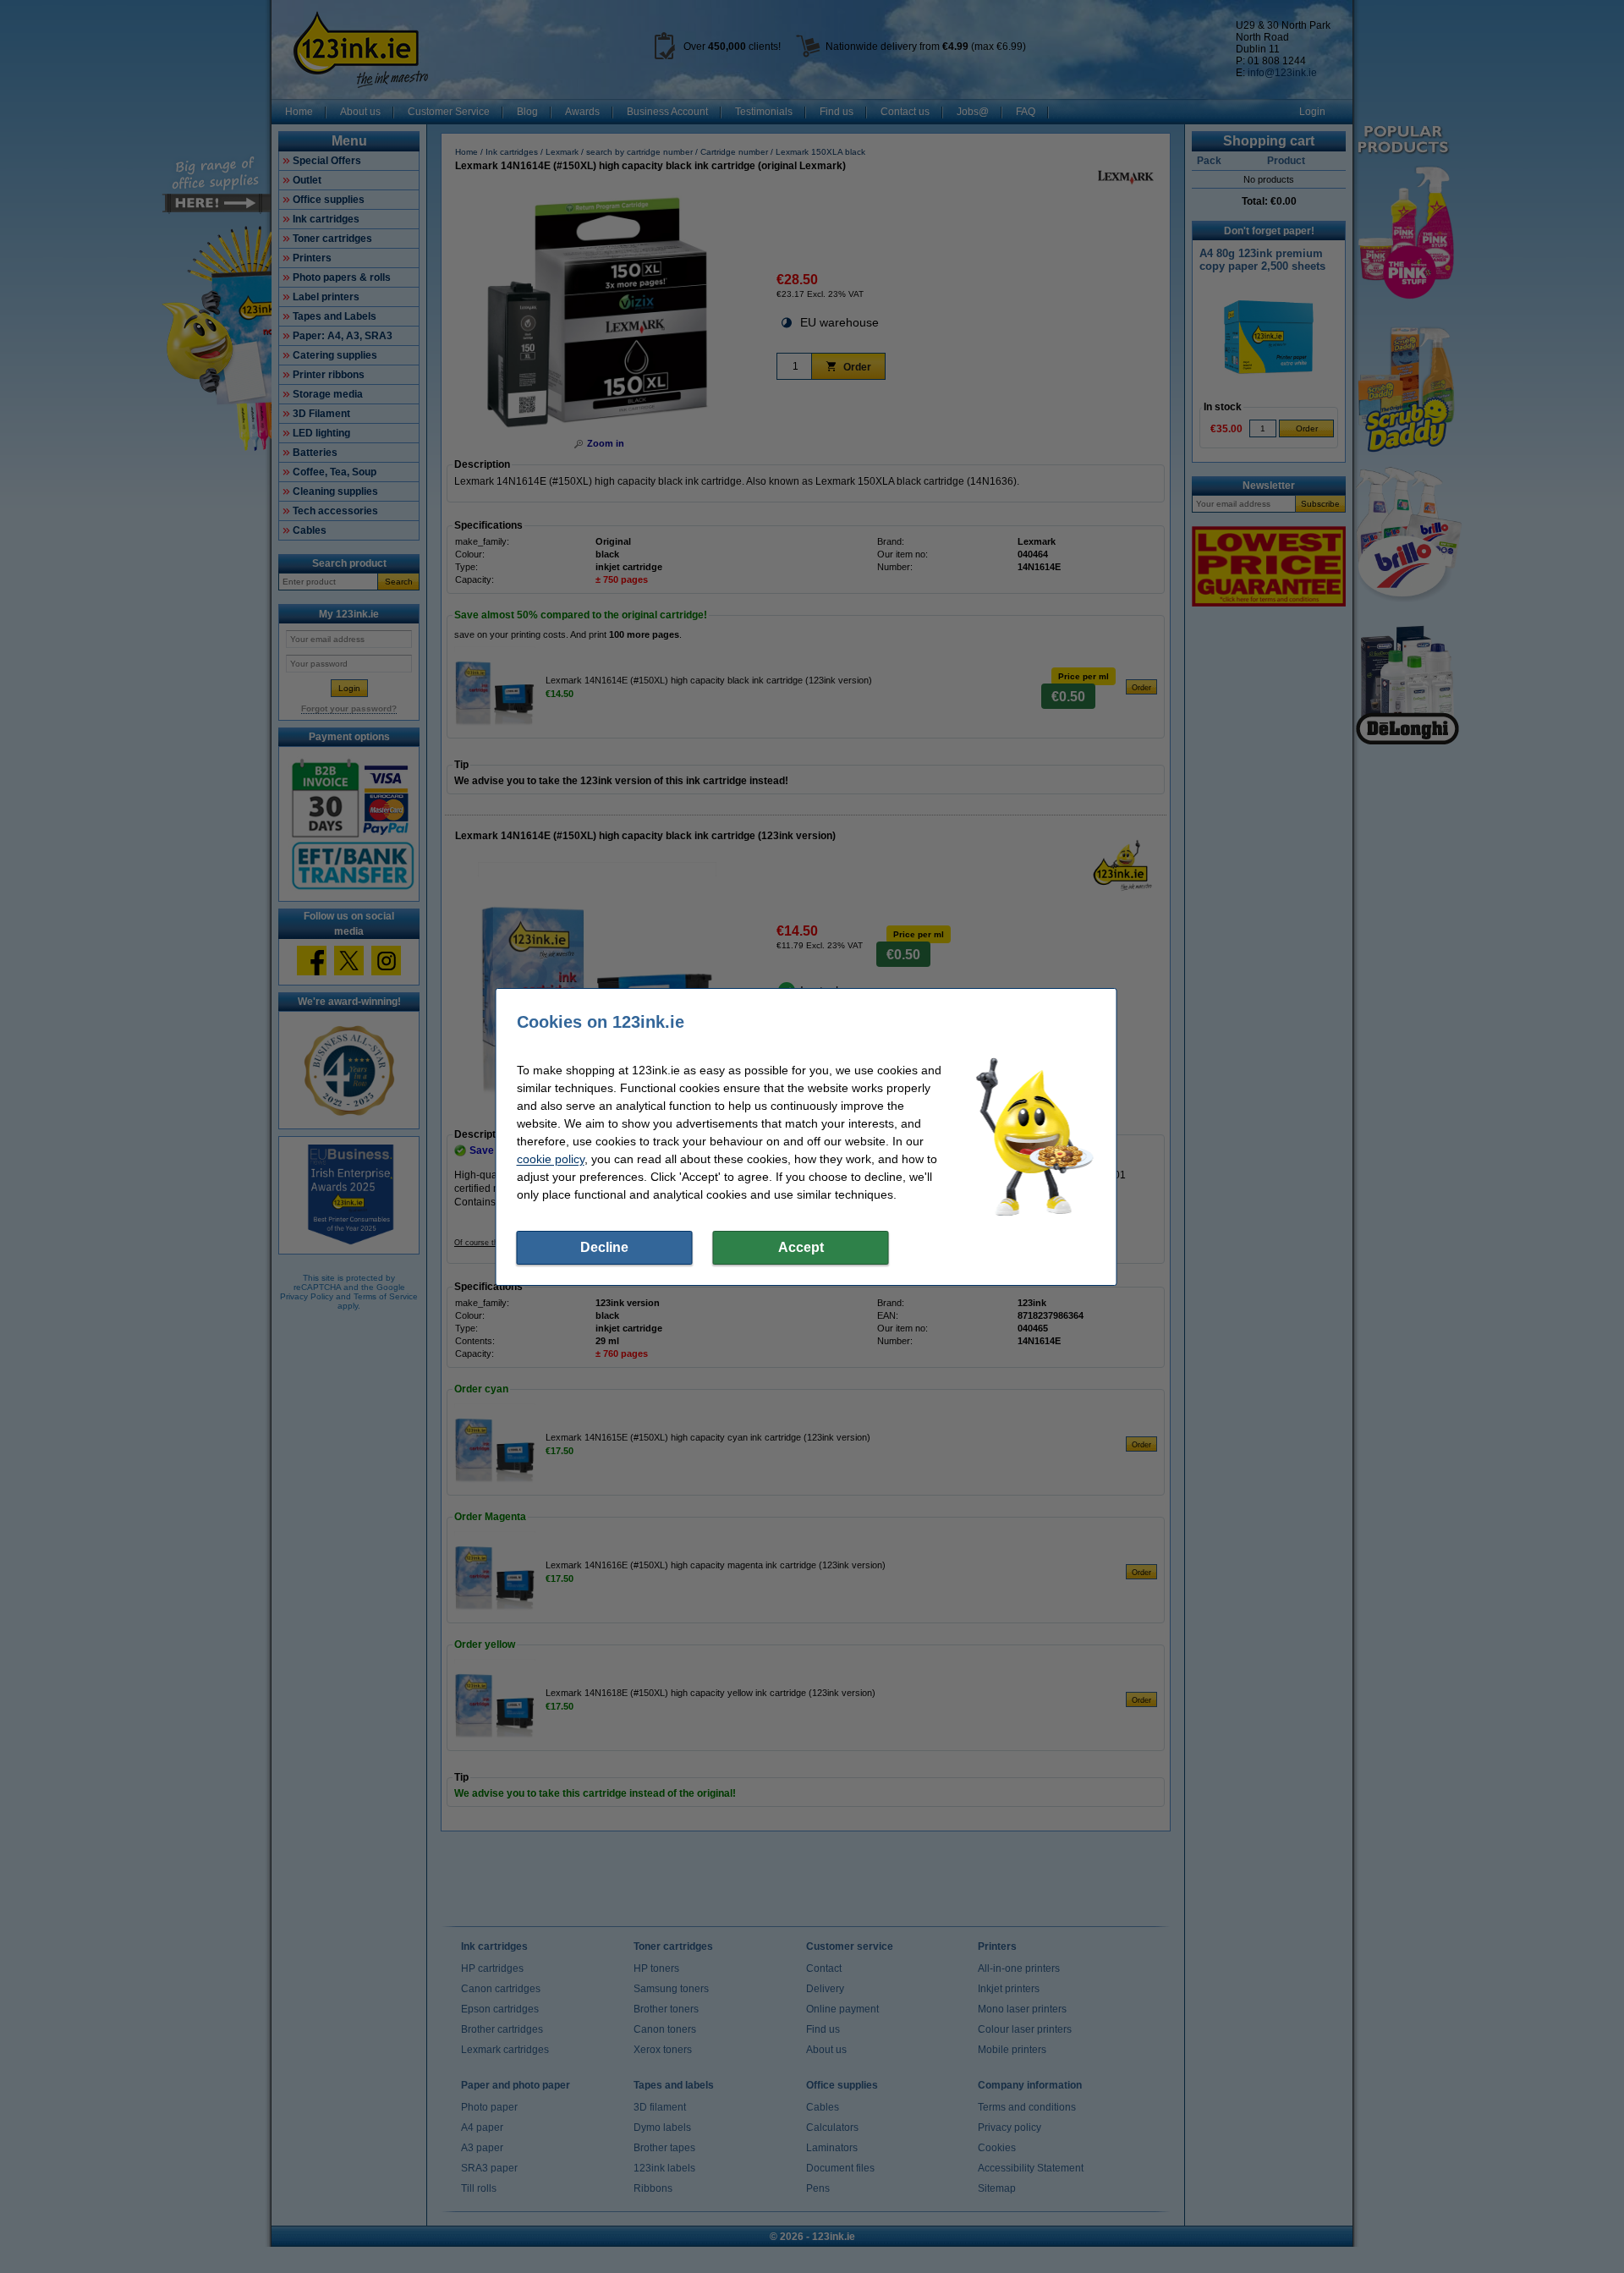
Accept (801, 1247)
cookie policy (551, 1159)
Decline (604, 1247)
